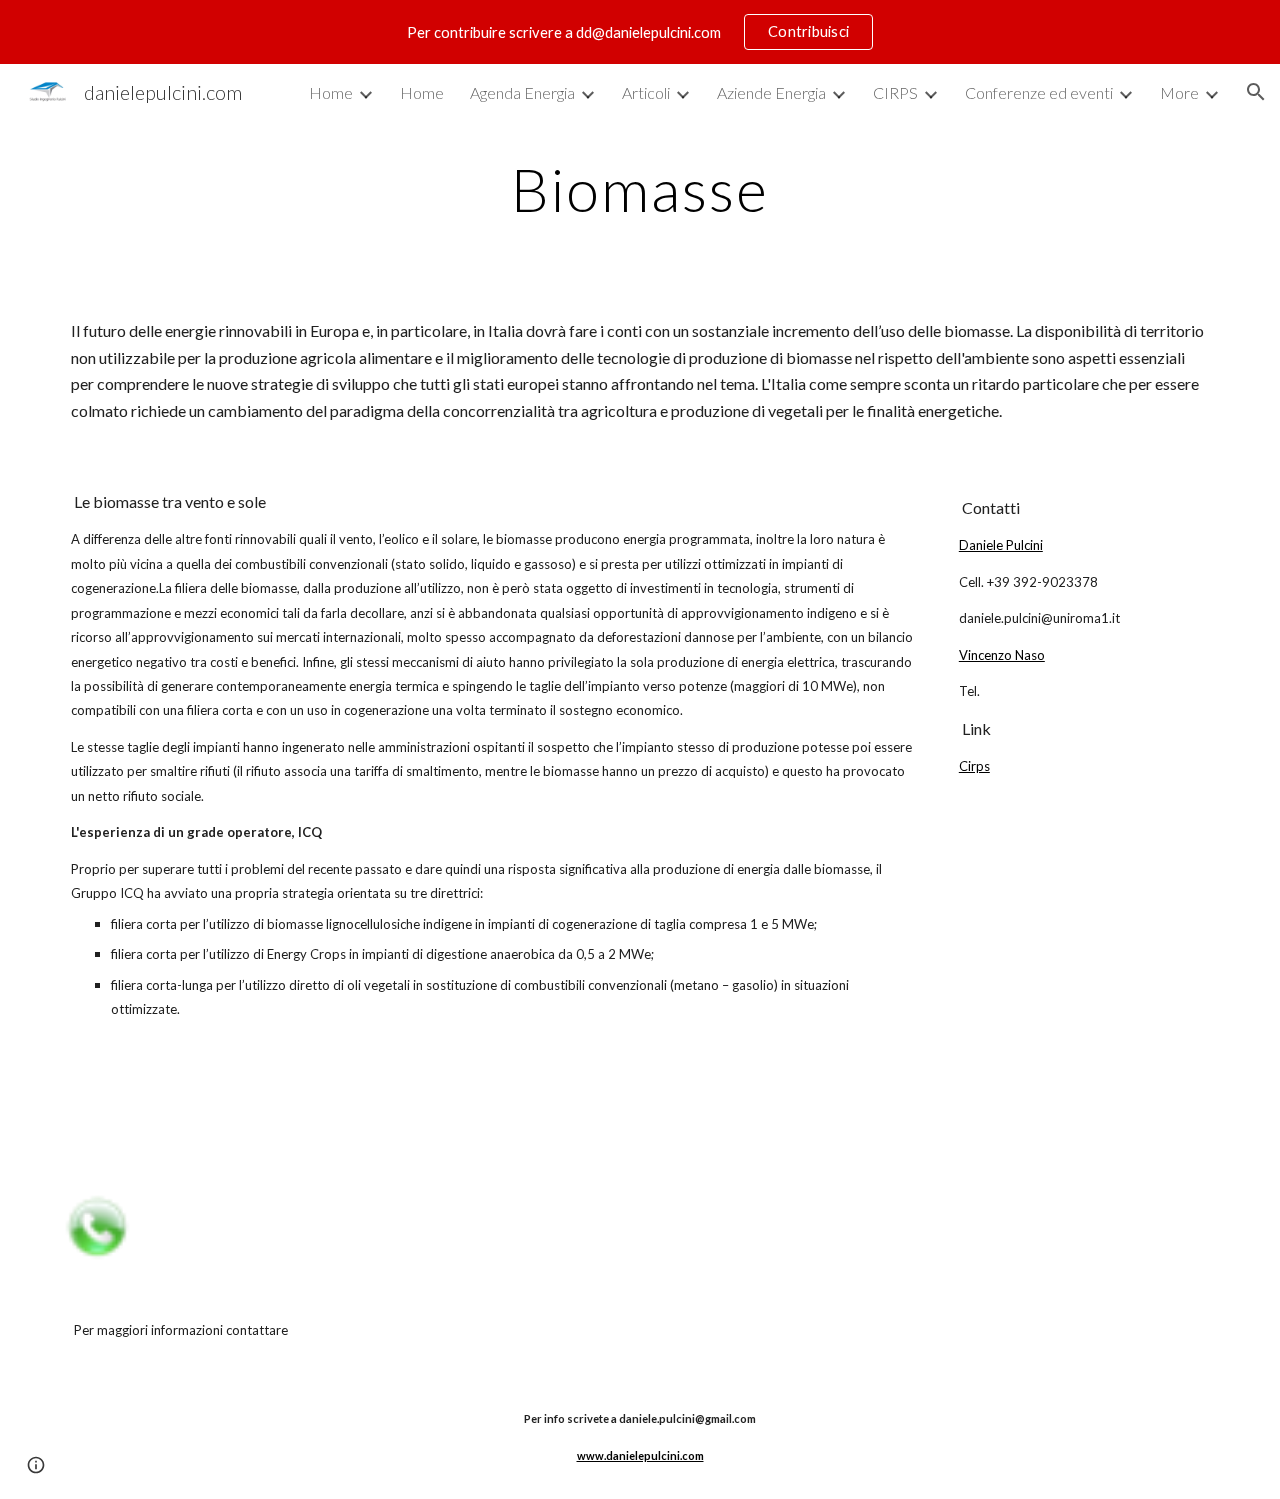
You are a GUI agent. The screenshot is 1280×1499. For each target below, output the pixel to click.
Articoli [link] (646, 92)
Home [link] (331, 92)
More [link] (1179, 92)
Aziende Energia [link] (771, 92)
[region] (640, 32)
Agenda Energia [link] (522, 92)
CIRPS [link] (895, 92)
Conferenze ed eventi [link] (1039, 92)
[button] (1256, 92)
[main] (640, 189)
